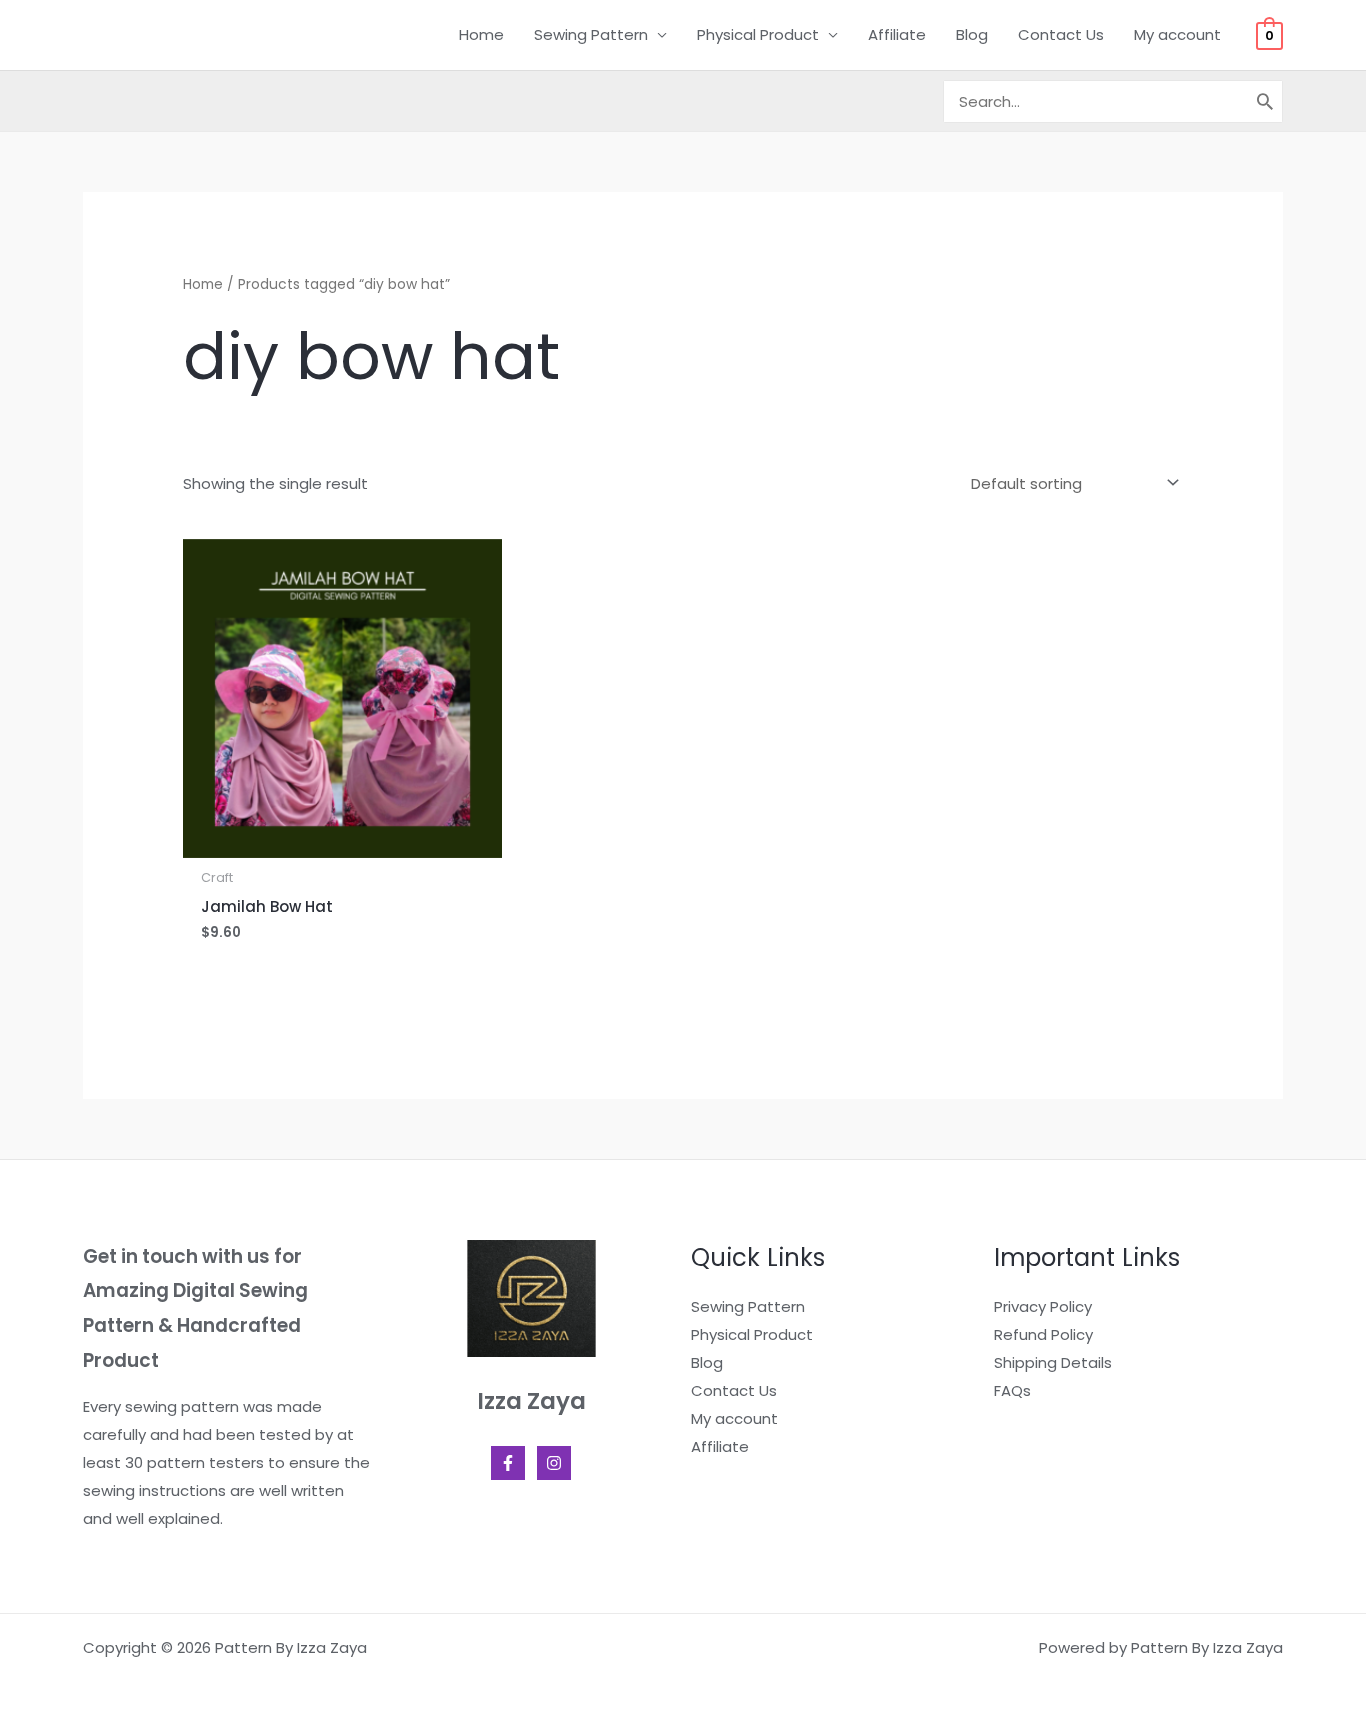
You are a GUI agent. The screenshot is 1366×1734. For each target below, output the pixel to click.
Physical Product (758, 34)
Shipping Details (1053, 1362)
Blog (972, 34)
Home (481, 34)
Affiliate (897, 34)
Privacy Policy (1043, 1306)
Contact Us (1061, 34)
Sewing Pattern (591, 34)
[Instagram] (554, 1463)
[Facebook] (508, 1463)
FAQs (1012, 1390)
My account (1177, 34)
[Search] (1266, 101)
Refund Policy (1043, 1334)
